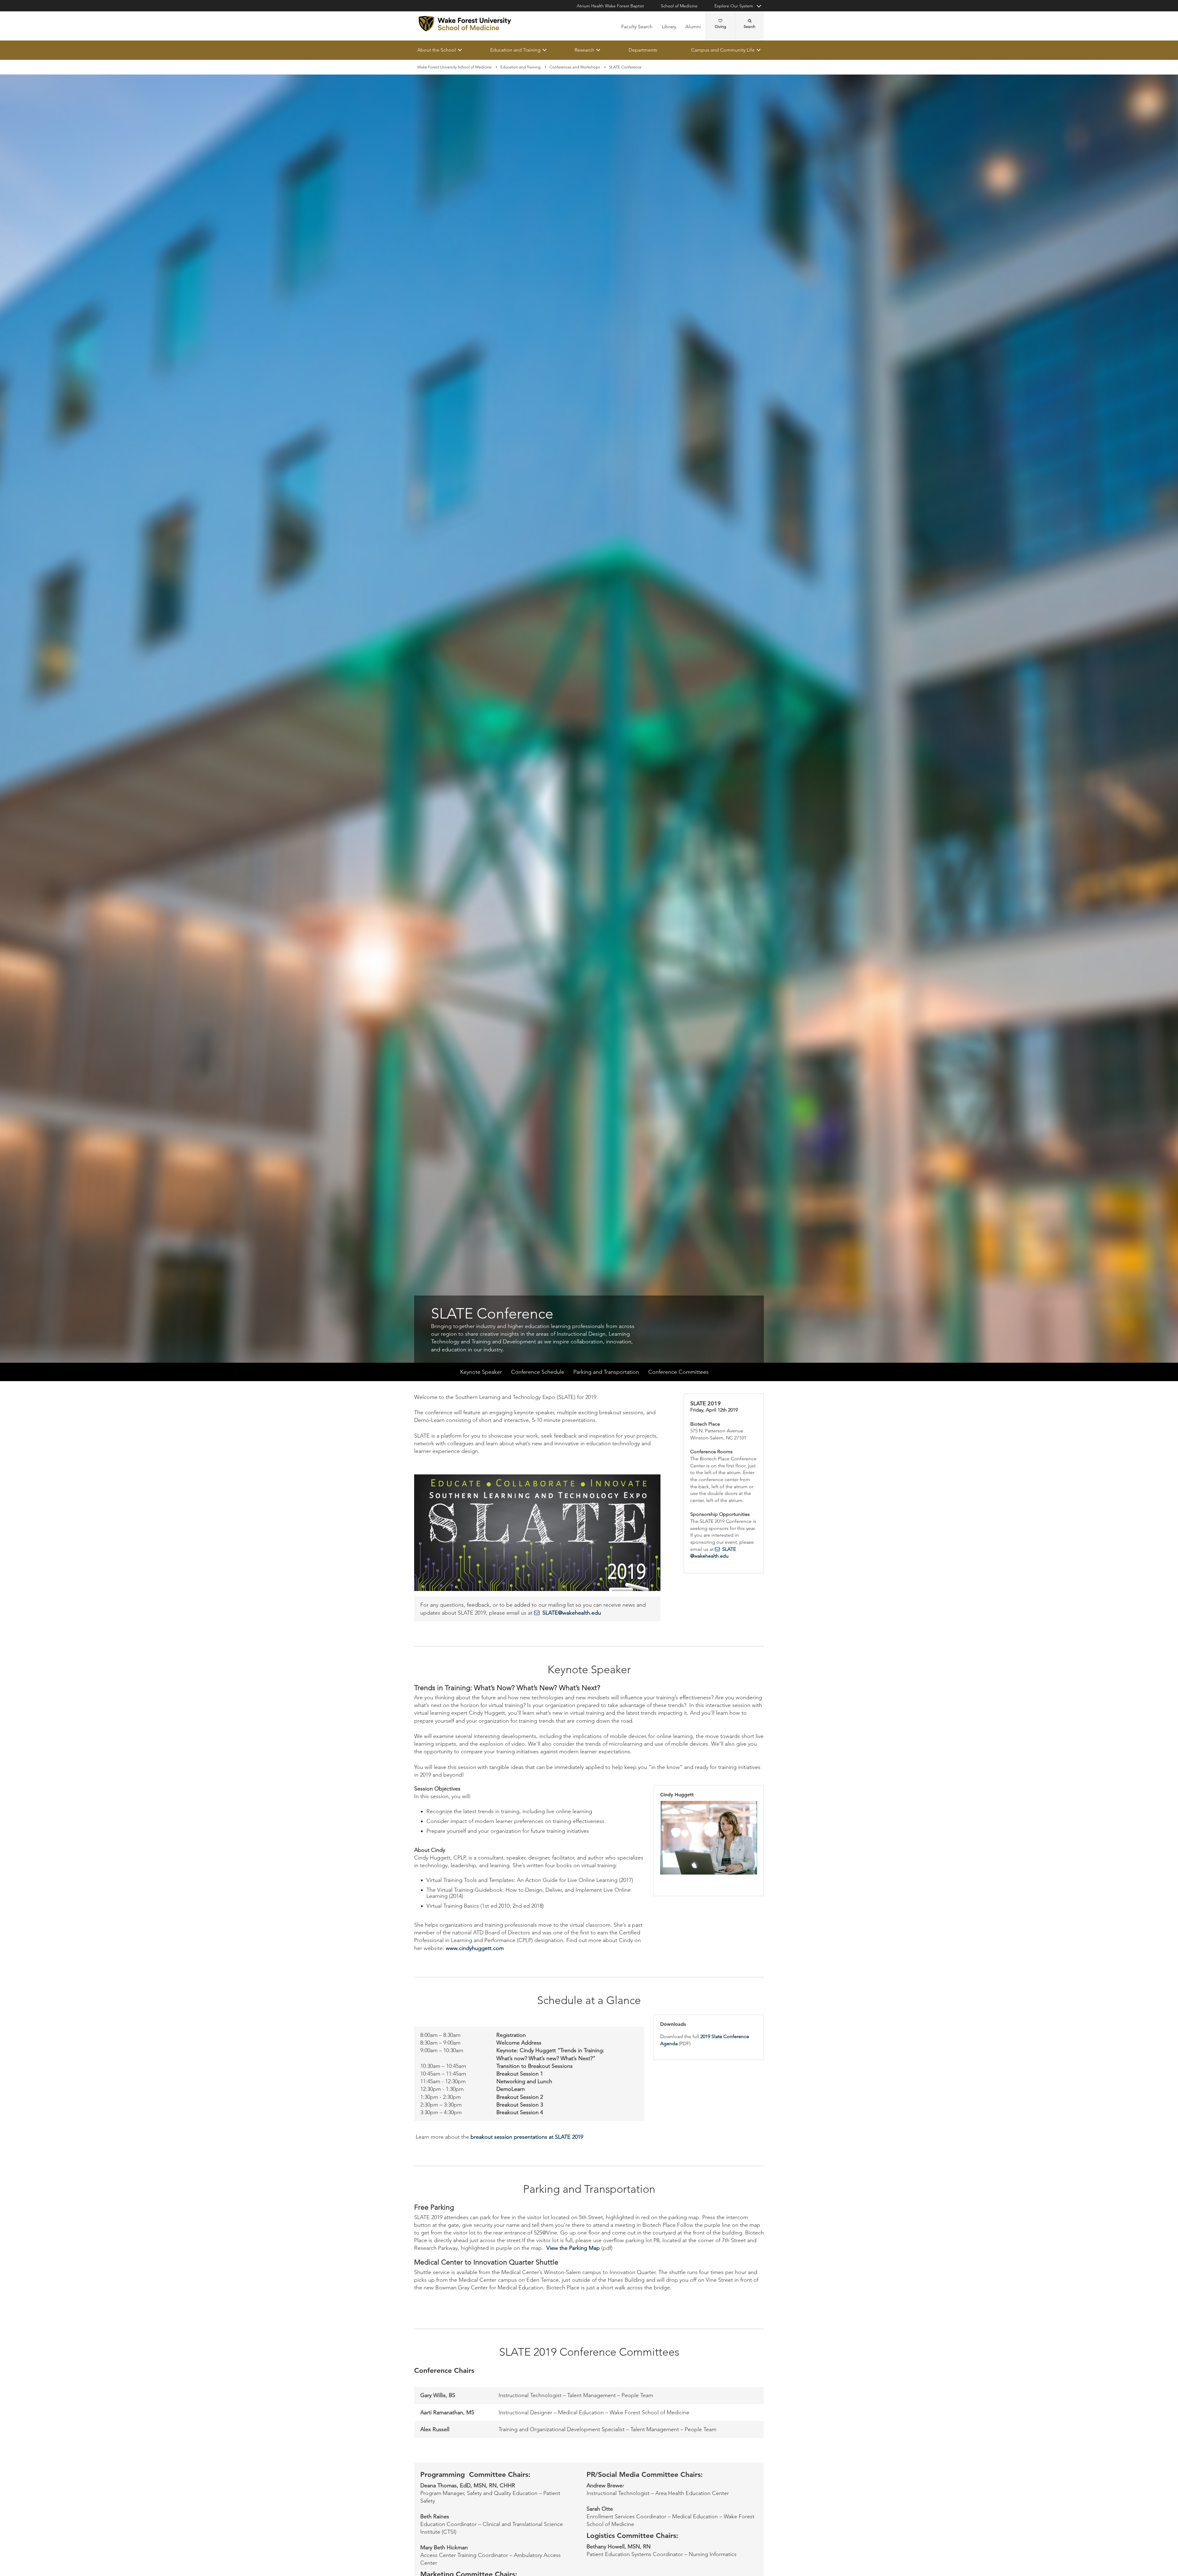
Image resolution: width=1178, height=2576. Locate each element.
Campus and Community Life (723, 50)
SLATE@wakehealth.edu (572, 1613)
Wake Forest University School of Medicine (454, 67)
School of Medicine (679, 6)
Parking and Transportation (606, 1372)
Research (584, 50)
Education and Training (515, 50)
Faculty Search (637, 27)
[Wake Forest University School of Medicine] (465, 24)
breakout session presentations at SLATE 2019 (527, 2137)
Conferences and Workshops (575, 67)
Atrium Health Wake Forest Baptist (610, 6)
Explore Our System (734, 6)
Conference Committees (678, 1372)
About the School (437, 50)
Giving (720, 27)
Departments (643, 50)
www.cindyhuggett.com (475, 1948)
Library (669, 27)
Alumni (693, 27)
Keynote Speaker (481, 1372)
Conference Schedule (538, 1372)
